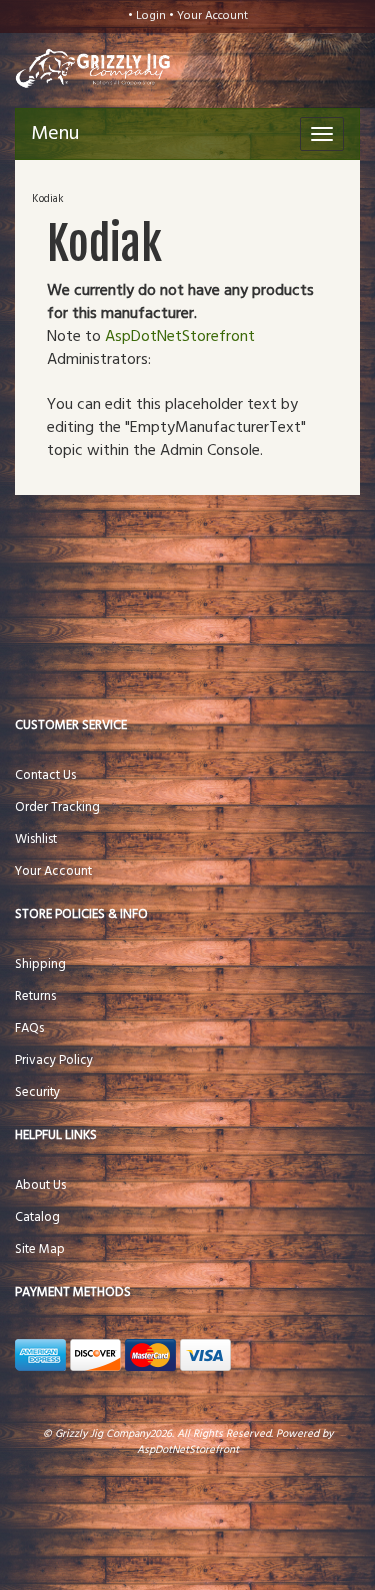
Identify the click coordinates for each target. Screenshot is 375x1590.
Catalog (37, 1217)
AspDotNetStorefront (180, 337)
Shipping (40, 964)
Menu (55, 134)
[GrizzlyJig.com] (78, 66)
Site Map (40, 1249)
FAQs (29, 1028)
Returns (35, 996)
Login (151, 16)
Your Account (212, 16)
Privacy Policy (54, 1060)
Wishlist (36, 839)
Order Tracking (57, 807)
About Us (40, 1185)
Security (37, 1092)
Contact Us (45, 775)
